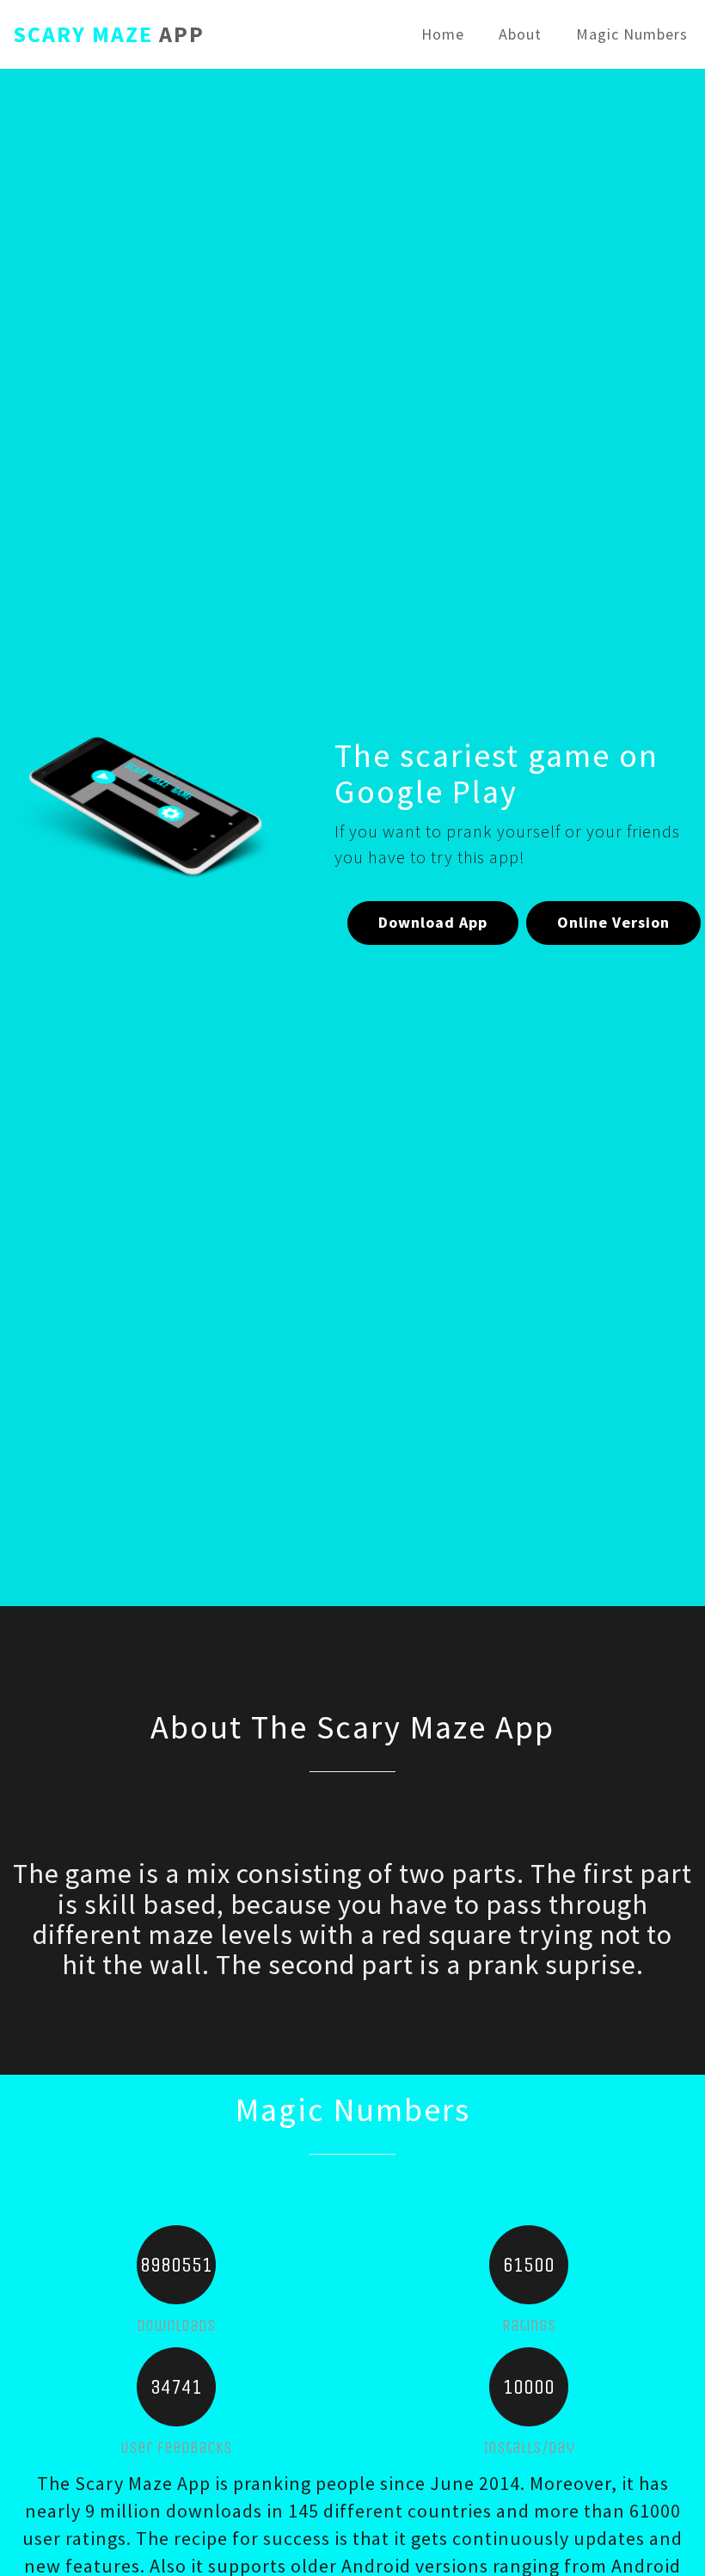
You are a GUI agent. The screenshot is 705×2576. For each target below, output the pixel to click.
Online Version (613, 922)
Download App (433, 922)
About (520, 34)
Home (443, 34)
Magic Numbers (632, 34)
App (109, 31)
